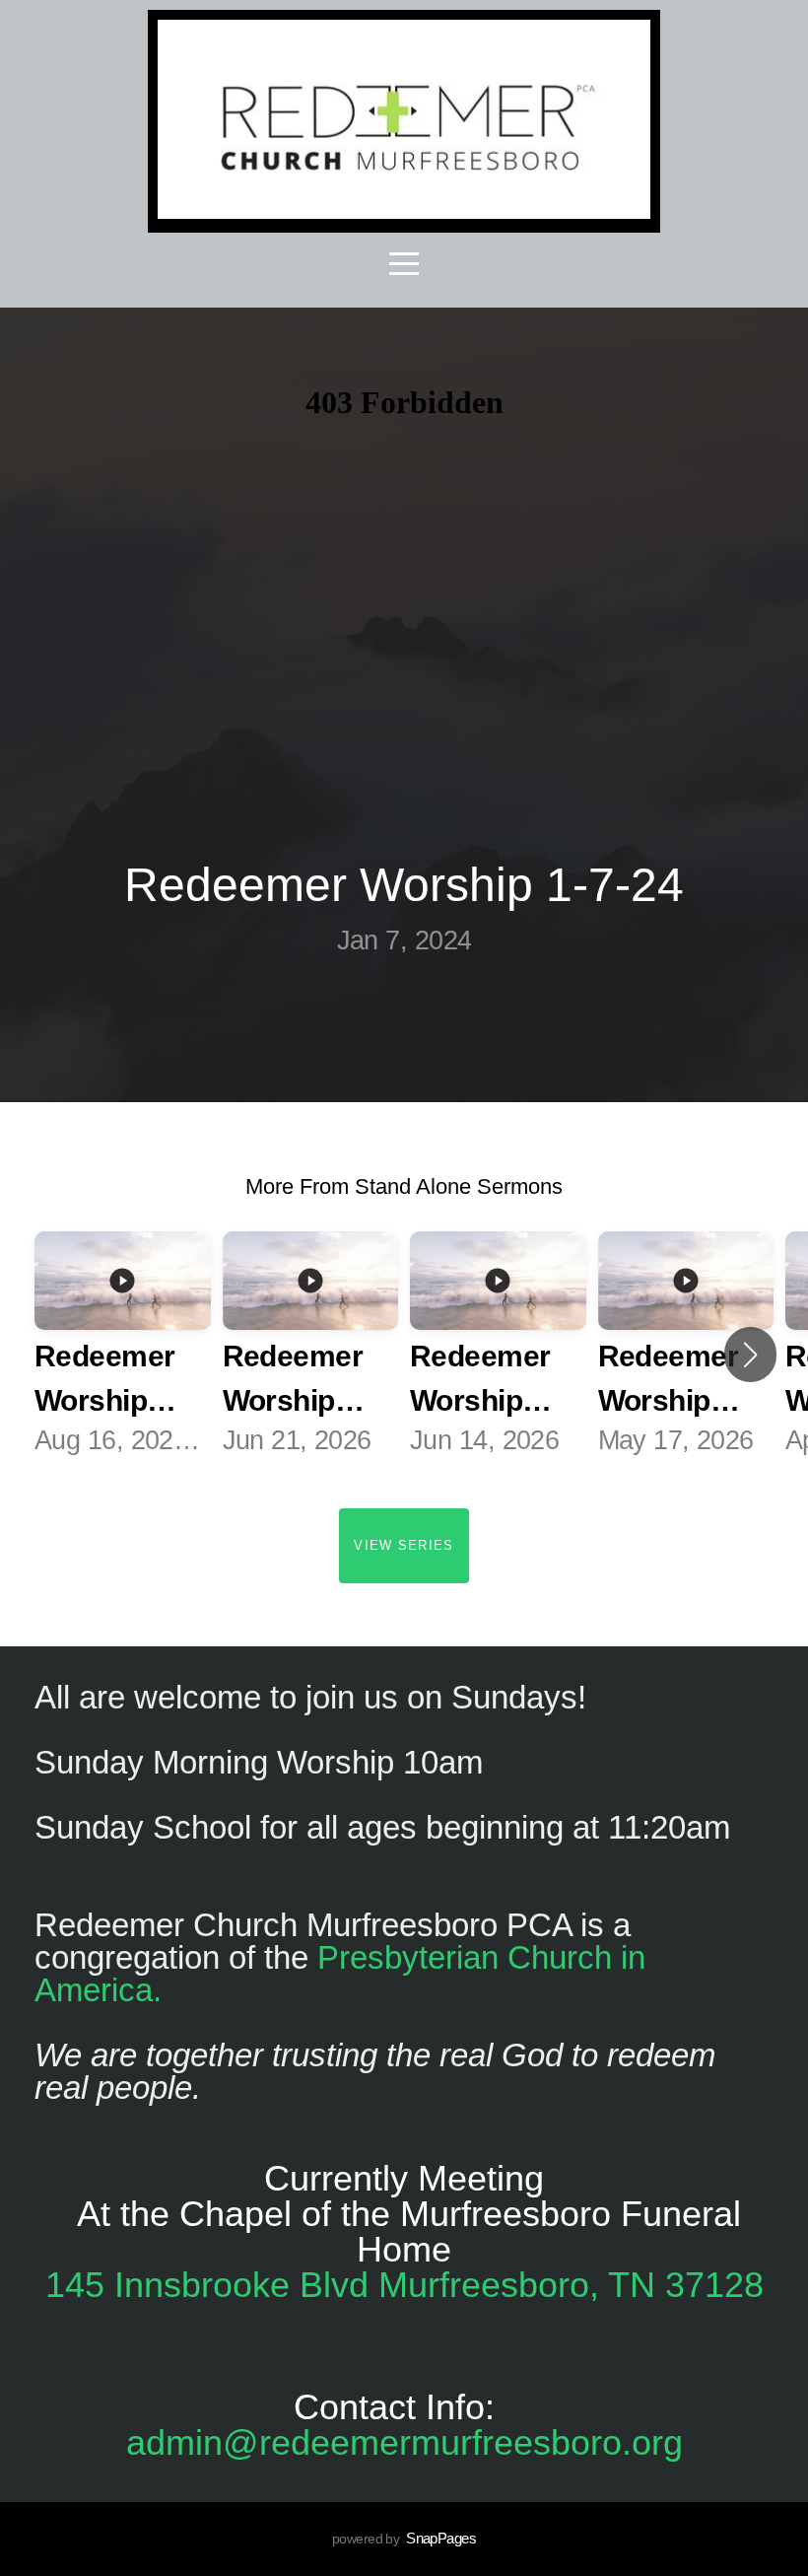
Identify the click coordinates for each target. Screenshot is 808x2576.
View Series (404, 1545)
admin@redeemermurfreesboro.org (404, 2442)
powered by (404, 2539)
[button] (750, 1355)
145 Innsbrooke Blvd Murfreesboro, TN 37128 (404, 2285)
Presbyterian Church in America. (340, 1974)
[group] (123, 1355)
